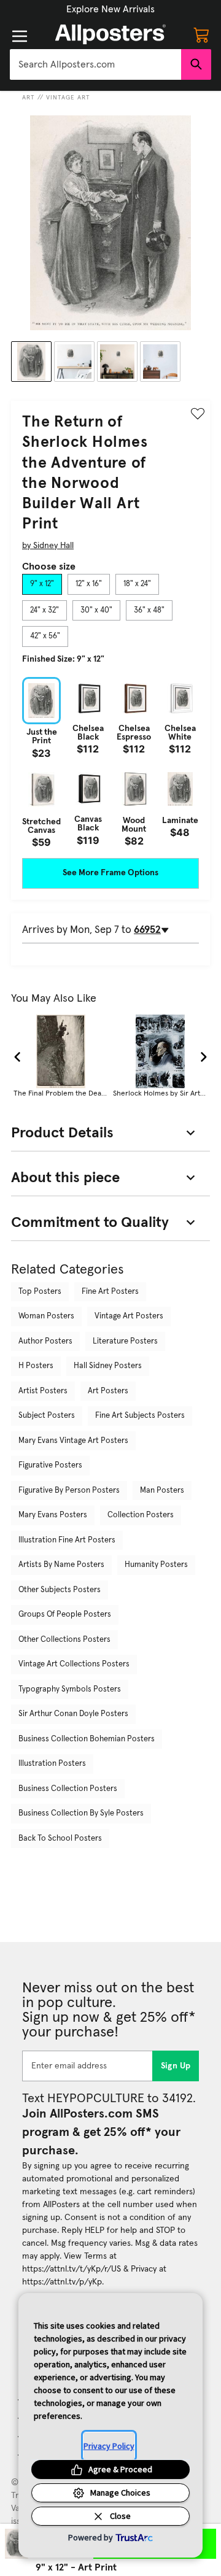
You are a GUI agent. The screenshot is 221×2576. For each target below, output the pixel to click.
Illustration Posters (52, 1764)
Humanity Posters (156, 1565)
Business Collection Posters (68, 1789)
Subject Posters (47, 1416)
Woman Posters (46, 1316)
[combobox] (95, 64)
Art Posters (108, 1391)
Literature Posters (125, 1341)
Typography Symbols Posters (70, 1689)
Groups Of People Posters (65, 1615)
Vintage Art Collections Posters (74, 1664)
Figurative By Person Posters (69, 1491)
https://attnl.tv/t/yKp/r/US (72, 2269)
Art (29, 98)
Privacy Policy (109, 2446)
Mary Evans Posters (53, 1515)
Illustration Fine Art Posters (67, 1540)
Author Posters (45, 1341)
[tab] (42, 584)
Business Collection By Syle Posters (81, 1813)
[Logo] (110, 34)
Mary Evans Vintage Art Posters (73, 1441)
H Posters (36, 1366)
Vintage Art (68, 98)
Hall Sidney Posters (108, 1366)
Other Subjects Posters (60, 1590)
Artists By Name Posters (61, 1565)
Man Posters (162, 1491)
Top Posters (40, 1292)
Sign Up (176, 2066)
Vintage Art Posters (129, 1316)
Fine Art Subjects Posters (140, 1416)
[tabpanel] (110, 762)
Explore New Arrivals (110, 9)
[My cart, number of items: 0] (201, 34)
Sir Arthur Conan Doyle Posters (73, 1714)
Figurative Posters (50, 1465)
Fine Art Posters (110, 1292)
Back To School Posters (60, 1839)
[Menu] (20, 36)
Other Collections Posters (64, 1640)
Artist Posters (43, 1391)
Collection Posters (141, 1515)
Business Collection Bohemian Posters (87, 1739)
